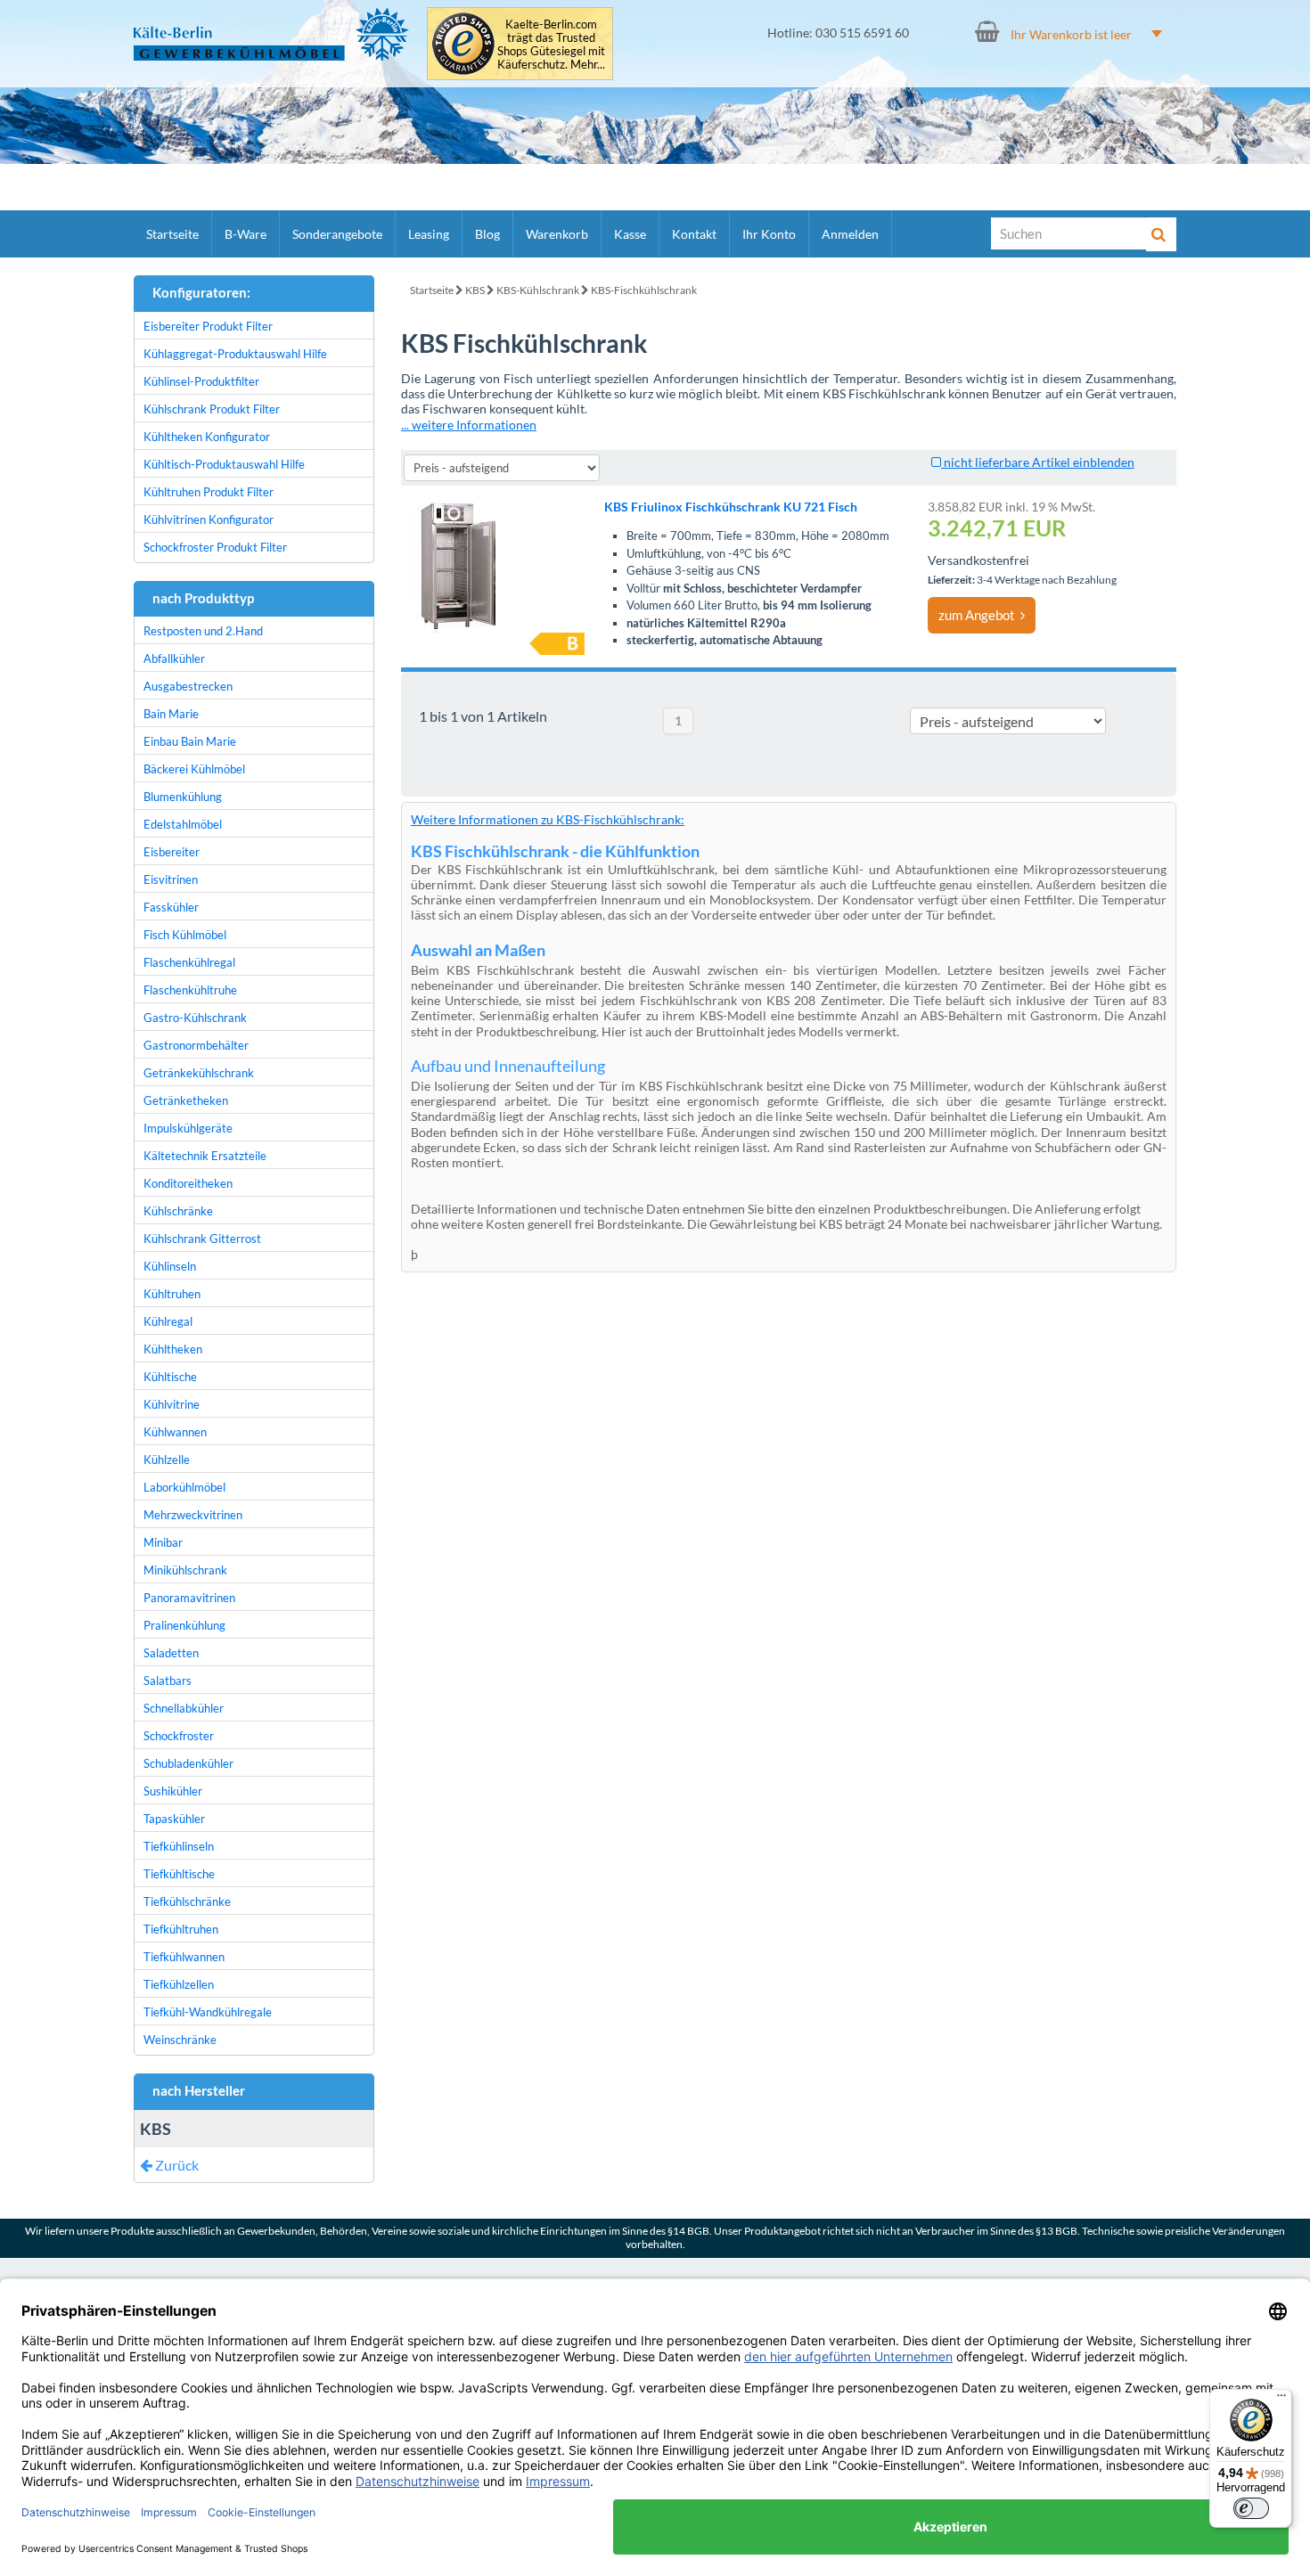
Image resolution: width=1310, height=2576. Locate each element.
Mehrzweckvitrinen (193, 1515)
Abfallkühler (174, 658)
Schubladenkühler (188, 1763)
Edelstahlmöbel (183, 824)
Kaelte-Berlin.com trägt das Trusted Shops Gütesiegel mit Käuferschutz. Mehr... (551, 45)
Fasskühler (171, 907)
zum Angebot (979, 615)
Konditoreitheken (188, 1183)
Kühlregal (168, 1321)
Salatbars (168, 1681)
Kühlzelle (167, 1460)
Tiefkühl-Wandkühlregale (208, 2012)
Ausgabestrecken (188, 686)
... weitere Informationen (469, 425)
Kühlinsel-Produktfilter (201, 381)
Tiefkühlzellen (179, 1984)
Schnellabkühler (184, 1708)
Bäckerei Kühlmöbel (194, 769)
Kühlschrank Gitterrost (202, 1239)
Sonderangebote (337, 234)
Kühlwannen (175, 1432)
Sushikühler (173, 1791)
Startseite (172, 234)
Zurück (176, 2165)
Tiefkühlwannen (184, 1957)
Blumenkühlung (183, 797)
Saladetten (171, 1653)
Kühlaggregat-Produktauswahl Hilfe (235, 354)
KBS (475, 290)
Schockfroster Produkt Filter (215, 547)
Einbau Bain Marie (190, 741)
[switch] (1251, 2508)
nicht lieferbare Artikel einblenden (1038, 462)
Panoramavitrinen (189, 1598)
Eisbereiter (172, 852)
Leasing (429, 234)
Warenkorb (557, 234)
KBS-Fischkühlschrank (644, 290)
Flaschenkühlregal (189, 962)
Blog (487, 234)
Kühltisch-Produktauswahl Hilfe (224, 464)
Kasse (630, 234)
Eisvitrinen (171, 879)
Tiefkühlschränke (187, 1901)
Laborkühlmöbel (184, 1487)
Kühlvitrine (172, 1404)
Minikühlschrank (185, 1570)
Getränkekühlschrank (199, 1073)
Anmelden (850, 234)
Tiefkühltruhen (181, 1929)
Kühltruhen (172, 1294)
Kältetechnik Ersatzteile (205, 1156)
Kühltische (170, 1377)
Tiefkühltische (179, 1874)
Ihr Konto (769, 234)
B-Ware (246, 234)
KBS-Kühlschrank (538, 290)
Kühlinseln (170, 1266)
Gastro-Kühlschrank (195, 1018)
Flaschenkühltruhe (190, 990)
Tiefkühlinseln (179, 1846)
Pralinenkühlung (184, 1625)
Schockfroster (179, 1736)
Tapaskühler (174, 1819)
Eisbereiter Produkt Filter (208, 326)
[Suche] (1161, 234)
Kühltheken (173, 1349)
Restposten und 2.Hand (203, 631)
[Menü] (1281, 2400)
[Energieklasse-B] (557, 644)
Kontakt (694, 234)
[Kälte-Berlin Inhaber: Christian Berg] (271, 34)
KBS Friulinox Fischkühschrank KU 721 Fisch (731, 507)
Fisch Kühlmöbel (185, 935)
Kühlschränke (178, 1211)
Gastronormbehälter (196, 1045)
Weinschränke (180, 2040)
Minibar (163, 1542)
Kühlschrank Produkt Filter (212, 409)
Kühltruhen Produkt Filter (209, 492)
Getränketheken (186, 1100)
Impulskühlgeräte (188, 1128)
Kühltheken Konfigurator (207, 437)
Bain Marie (171, 714)
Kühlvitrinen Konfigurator (209, 519)
